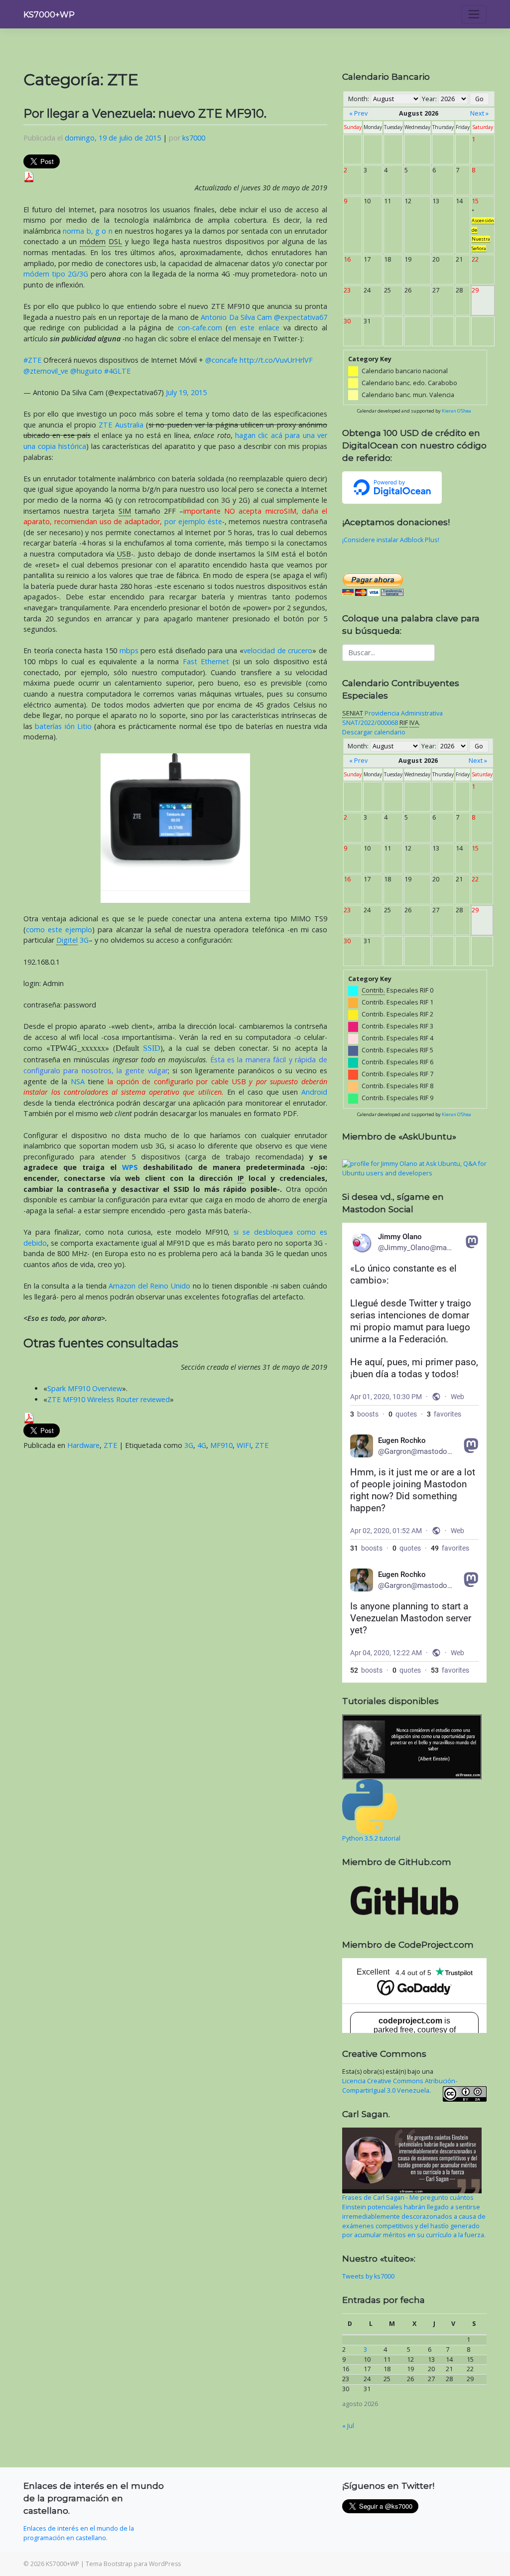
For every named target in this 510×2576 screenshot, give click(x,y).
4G (202, 1445)
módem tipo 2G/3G (56, 274)
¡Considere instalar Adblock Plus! (391, 540)
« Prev (358, 113)
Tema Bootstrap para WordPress (133, 2564)
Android (314, 1092)
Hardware (83, 1445)
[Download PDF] (29, 176)
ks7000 (194, 138)
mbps (129, 650)
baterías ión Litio (63, 726)
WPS (130, 1167)
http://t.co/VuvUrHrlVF (276, 360)
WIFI (244, 1445)
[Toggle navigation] (474, 14)
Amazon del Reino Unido (149, 1286)
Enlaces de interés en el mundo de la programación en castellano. (79, 2533)
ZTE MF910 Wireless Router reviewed (109, 1399)
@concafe (221, 360)
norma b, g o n (88, 231)
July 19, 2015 (186, 392)
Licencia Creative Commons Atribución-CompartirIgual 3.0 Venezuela (400, 2086)
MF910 (221, 1445)
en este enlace (254, 328)
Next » (479, 113)
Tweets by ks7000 (368, 2276)
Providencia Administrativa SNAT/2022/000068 (392, 718)
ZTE (110, 1445)
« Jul (348, 2426)
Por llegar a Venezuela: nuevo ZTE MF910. (145, 113)
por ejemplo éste (193, 521)
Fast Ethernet (206, 661)
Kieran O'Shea (456, 411)
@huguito (86, 371)
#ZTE (32, 360)
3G (72, 940)
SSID (152, 1048)
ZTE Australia (121, 425)
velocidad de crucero (278, 650)
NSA (78, 1081)
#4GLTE (117, 371)
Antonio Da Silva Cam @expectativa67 (264, 317)
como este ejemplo (59, 930)
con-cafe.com (200, 328)
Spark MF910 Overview (85, 1388)
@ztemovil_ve (46, 371)
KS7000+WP (49, 15)
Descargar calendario (374, 732)
